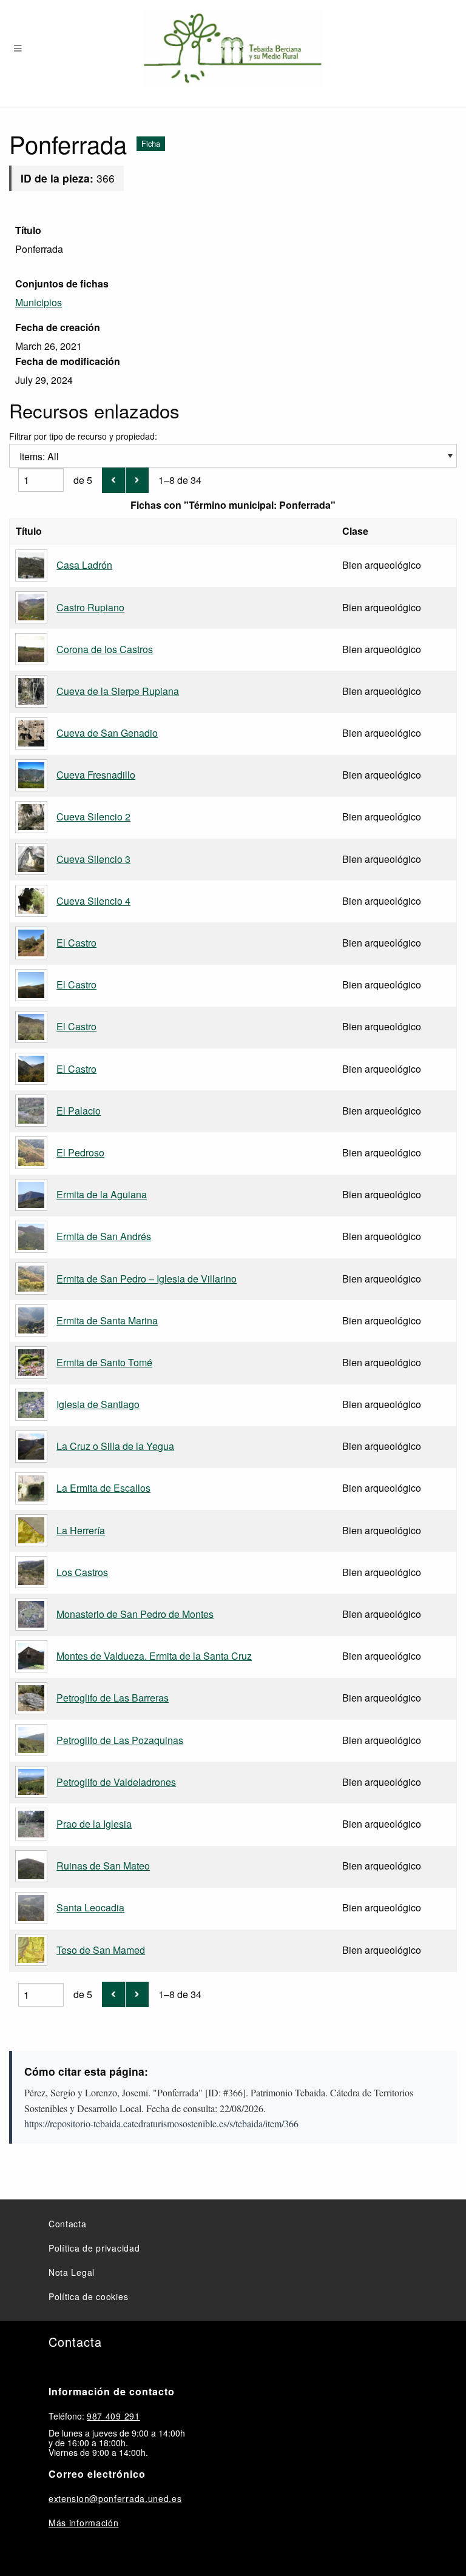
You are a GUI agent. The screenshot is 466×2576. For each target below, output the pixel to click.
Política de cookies (88, 2296)
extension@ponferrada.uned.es (115, 2498)
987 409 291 (113, 2416)
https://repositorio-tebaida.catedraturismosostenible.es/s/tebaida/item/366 (161, 2123)
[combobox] (233, 456)
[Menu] (18, 49)
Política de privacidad (94, 2248)
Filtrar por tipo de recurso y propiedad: (83, 447)
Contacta (68, 2224)
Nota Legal (72, 2272)
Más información (84, 2523)
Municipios (39, 302)
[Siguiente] (137, 480)
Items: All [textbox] (39, 456)
